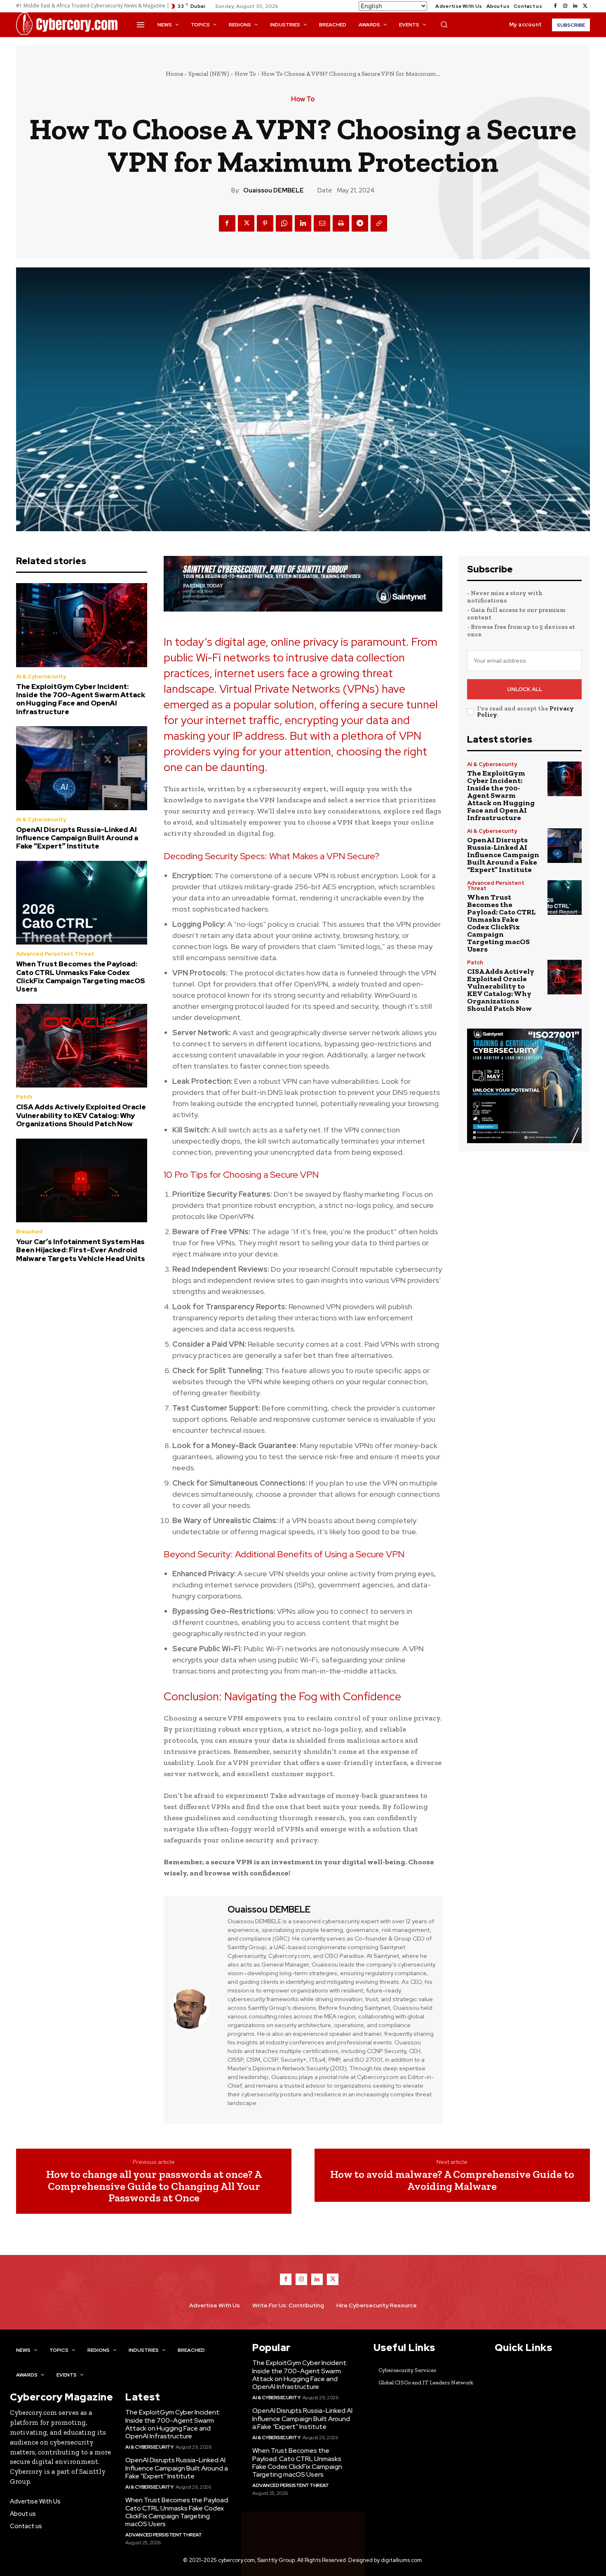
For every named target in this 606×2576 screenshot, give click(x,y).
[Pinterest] (265, 223)
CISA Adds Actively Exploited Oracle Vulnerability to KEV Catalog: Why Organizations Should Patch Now (81, 1115)
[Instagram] (565, 6)
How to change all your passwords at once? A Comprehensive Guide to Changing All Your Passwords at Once (154, 2186)
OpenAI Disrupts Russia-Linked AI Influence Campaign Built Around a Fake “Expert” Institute (77, 838)
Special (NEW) (209, 74)
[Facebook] (555, 6)
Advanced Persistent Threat (55, 954)
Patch (24, 1097)
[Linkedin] (575, 6)
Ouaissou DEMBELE (274, 190)
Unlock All (525, 689)
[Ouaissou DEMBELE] (195, 2009)
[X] (585, 6)
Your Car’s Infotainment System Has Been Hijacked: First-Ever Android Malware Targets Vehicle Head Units (81, 1250)
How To (245, 74)
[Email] (322, 223)
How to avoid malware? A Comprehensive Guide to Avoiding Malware (452, 2180)
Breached (29, 1232)
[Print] (341, 223)
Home (174, 74)
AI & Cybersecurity (41, 676)
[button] (444, 24)
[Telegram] (360, 223)
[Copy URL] (379, 223)
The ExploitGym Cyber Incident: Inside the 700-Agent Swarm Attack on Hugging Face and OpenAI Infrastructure (81, 699)
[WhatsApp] (284, 223)
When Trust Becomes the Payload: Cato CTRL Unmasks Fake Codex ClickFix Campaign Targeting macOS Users (81, 976)
